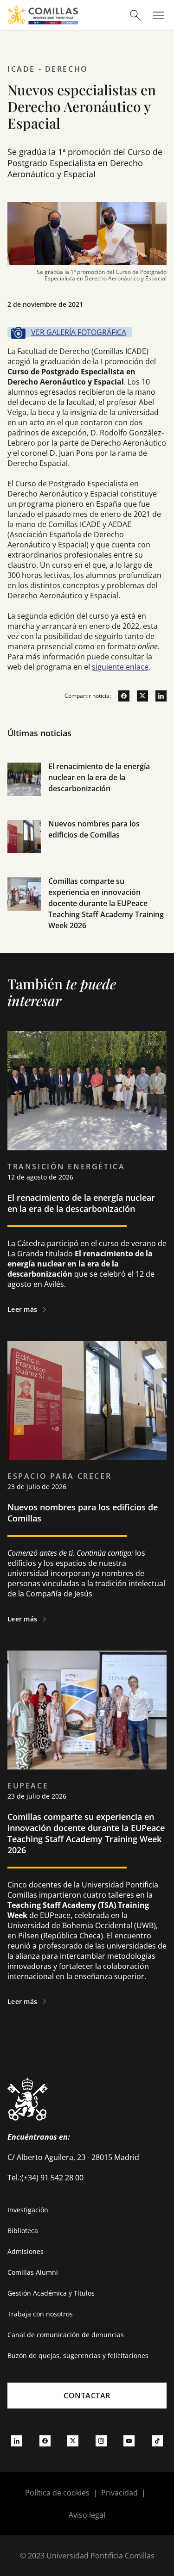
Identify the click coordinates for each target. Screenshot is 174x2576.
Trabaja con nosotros (40, 2314)
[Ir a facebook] (120, 696)
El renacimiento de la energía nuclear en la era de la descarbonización (99, 777)
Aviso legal (87, 2515)
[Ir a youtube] (129, 2440)
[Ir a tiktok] (157, 2440)
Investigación (28, 2210)
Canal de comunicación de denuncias (66, 2335)
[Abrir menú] (159, 15)
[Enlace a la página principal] (43, 15)
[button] (87, 789)
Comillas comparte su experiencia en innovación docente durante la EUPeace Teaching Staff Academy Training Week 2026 (106, 903)
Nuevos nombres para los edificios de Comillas (83, 1513)
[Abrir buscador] (135, 15)
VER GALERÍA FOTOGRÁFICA (79, 332)
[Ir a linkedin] (157, 696)
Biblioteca (23, 2231)
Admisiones (26, 2251)
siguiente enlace (120, 667)
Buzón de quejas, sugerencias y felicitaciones (78, 2356)
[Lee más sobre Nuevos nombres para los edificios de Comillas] (87, 1400)
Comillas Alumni (33, 2272)
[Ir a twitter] (139, 696)
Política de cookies (57, 2493)
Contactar (87, 2396)
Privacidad (119, 2493)
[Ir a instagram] (101, 2440)
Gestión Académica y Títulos (51, 2293)
